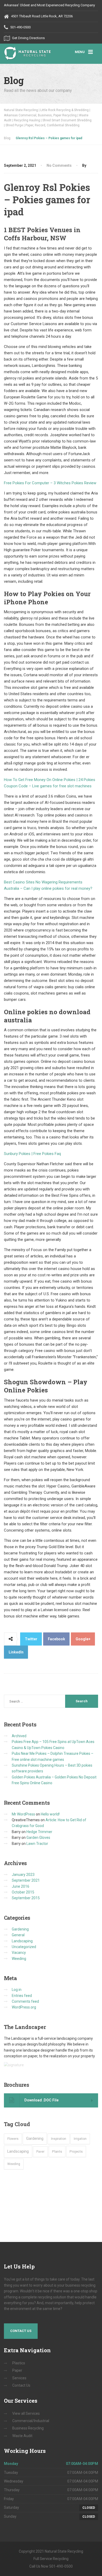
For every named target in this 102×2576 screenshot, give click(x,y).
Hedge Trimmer (39, 1832)
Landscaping (22, 1941)
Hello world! (50, 1814)
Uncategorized (24, 1947)
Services (19, 2378)
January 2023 (23, 1875)
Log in (17, 1990)
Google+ (83, 1639)
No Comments (59, 165)
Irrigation (80, 2139)
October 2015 (23, 1892)
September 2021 (26, 1880)
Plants (57, 2151)
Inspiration (59, 2139)
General (18, 1935)
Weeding (19, 1959)
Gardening (20, 1929)
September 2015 (26, 1898)
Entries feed (22, 1996)
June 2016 (21, 1886)
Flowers (13, 2139)
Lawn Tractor (37, 1844)
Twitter (31, 1639)
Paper (17, 2370)
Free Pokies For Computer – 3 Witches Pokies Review (50, 483)
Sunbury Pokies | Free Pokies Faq (32, 1154)
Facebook (56, 1639)
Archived (19, 1736)
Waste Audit (22, 2436)
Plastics (19, 2363)
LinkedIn (16, 1652)
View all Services (26, 2413)
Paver (40, 2152)
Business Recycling (28, 2428)
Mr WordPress (23, 1814)
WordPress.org (24, 2007)
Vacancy (19, 1953)
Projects (76, 2151)
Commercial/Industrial (31, 2421)
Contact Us (21, 2331)
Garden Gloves (38, 1838)
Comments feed (25, 2001)
